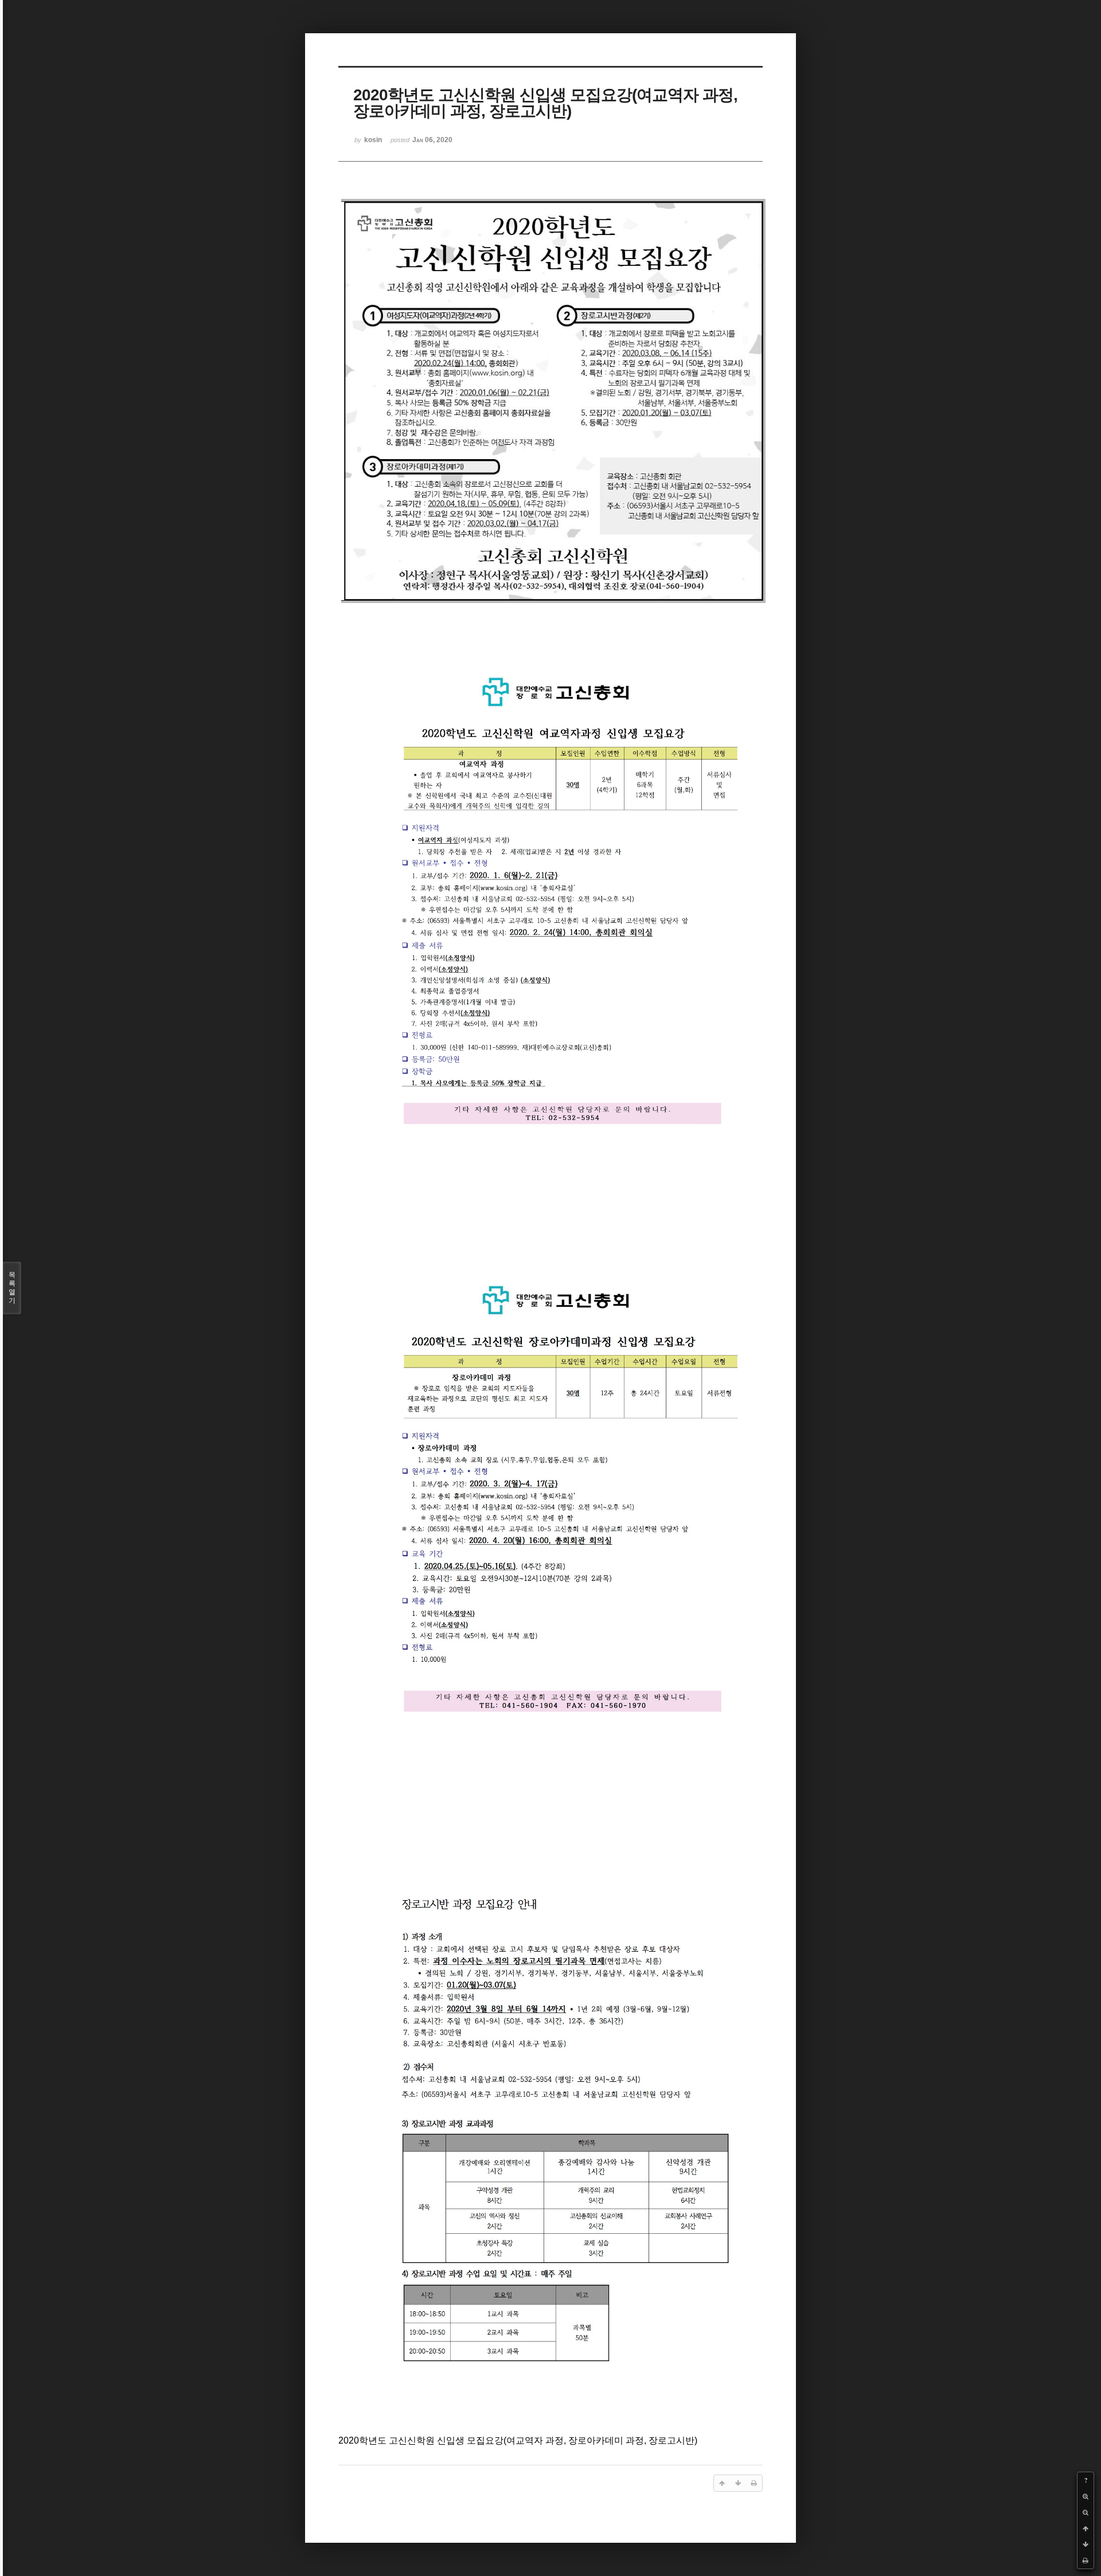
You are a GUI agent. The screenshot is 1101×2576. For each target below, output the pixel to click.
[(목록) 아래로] (1086, 2544)
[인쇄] (1086, 2561)
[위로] (1086, 2528)
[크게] (1086, 2496)
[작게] (1086, 2512)
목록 (12, 1288)
